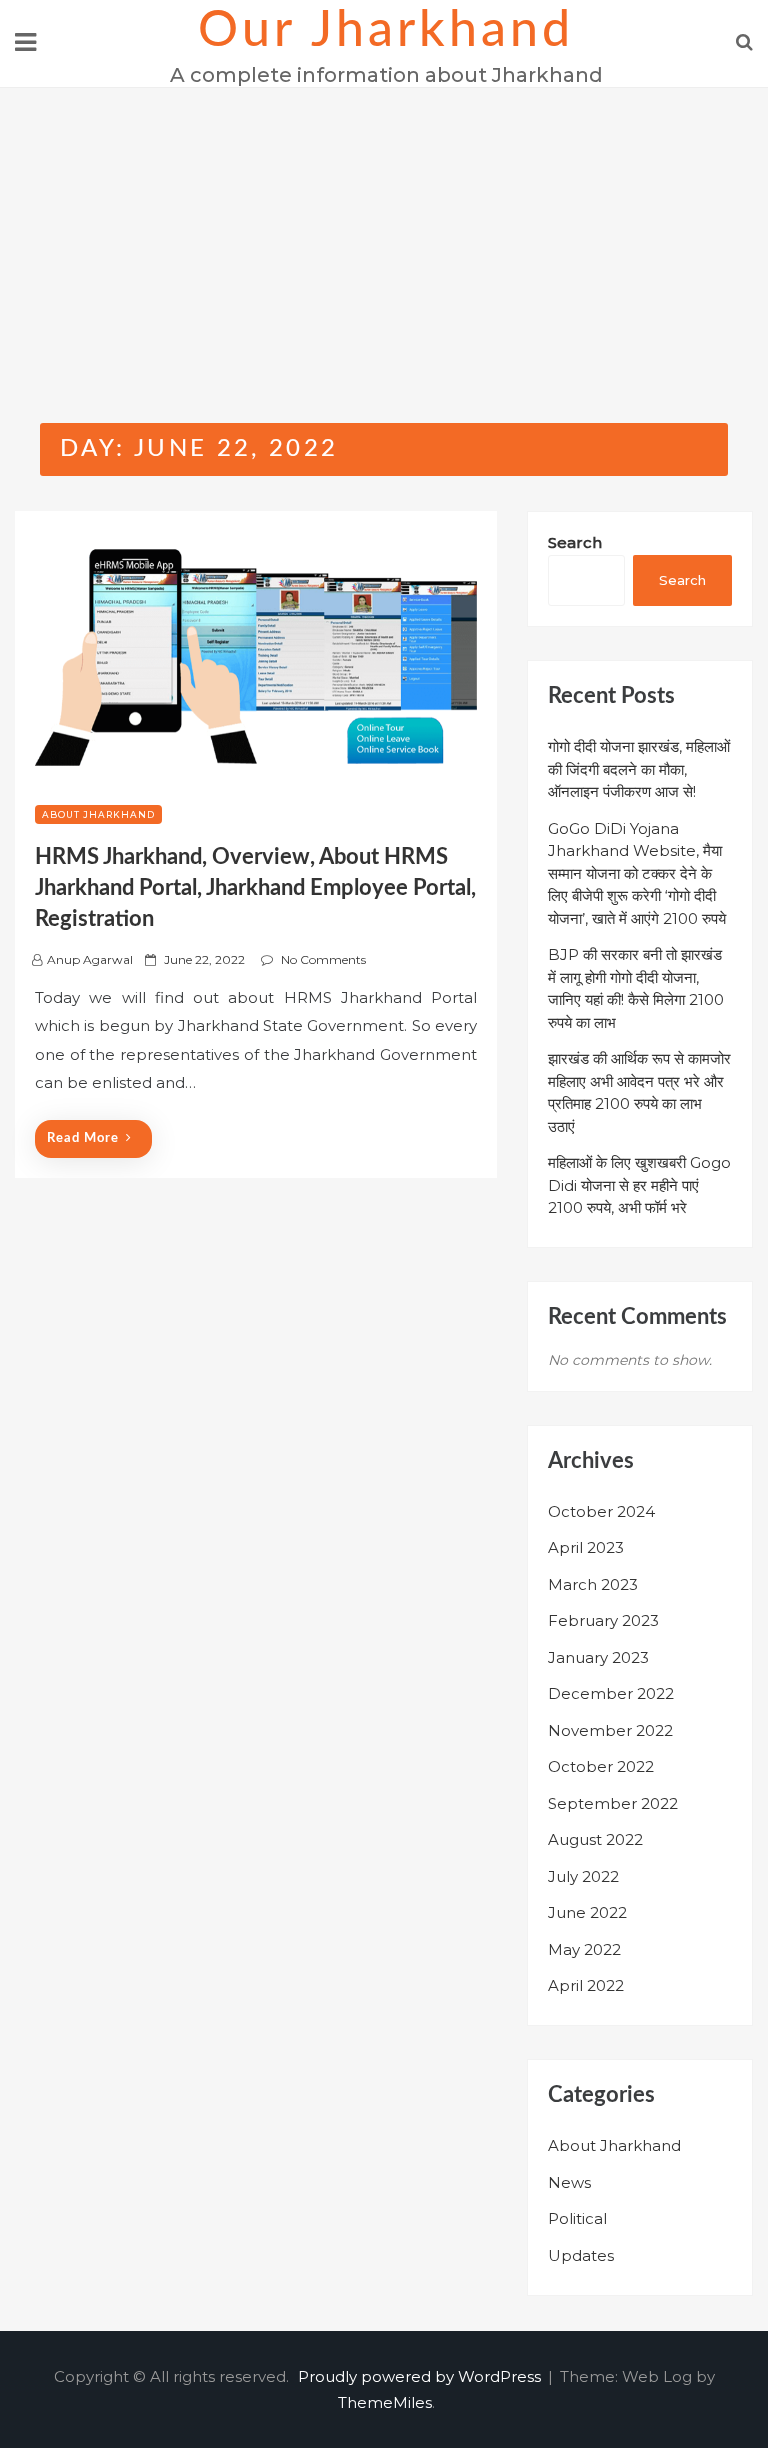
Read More (83, 1138)
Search (575, 542)
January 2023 (598, 1657)
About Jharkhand (98, 814)
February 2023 (603, 1620)
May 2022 (584, 1949)
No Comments (323, 959)
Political (577, 2218)
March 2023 (593, 1584)
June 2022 (587, 1912)
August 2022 (595, 1839)
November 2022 (610, 1730)
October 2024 (601, 1511)
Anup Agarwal (90, 959)
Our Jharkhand (386, 31)
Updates (581, 2255)
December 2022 (611, 1693)
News (569, 2182)
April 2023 (586, 1547)
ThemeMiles (385, 2402)
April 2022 (586, 1985)
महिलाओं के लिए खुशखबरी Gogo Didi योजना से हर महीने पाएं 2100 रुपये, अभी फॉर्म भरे (639, 1185)
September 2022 (613, 1803)
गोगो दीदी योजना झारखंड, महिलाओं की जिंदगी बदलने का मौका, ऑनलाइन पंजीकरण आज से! (639, 769)
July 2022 (583, 1876)
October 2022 (601, 1766)
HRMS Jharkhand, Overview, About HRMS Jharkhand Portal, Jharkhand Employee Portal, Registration (255, 888)
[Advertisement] (384, 238)
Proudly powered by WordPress (421, 2376)
